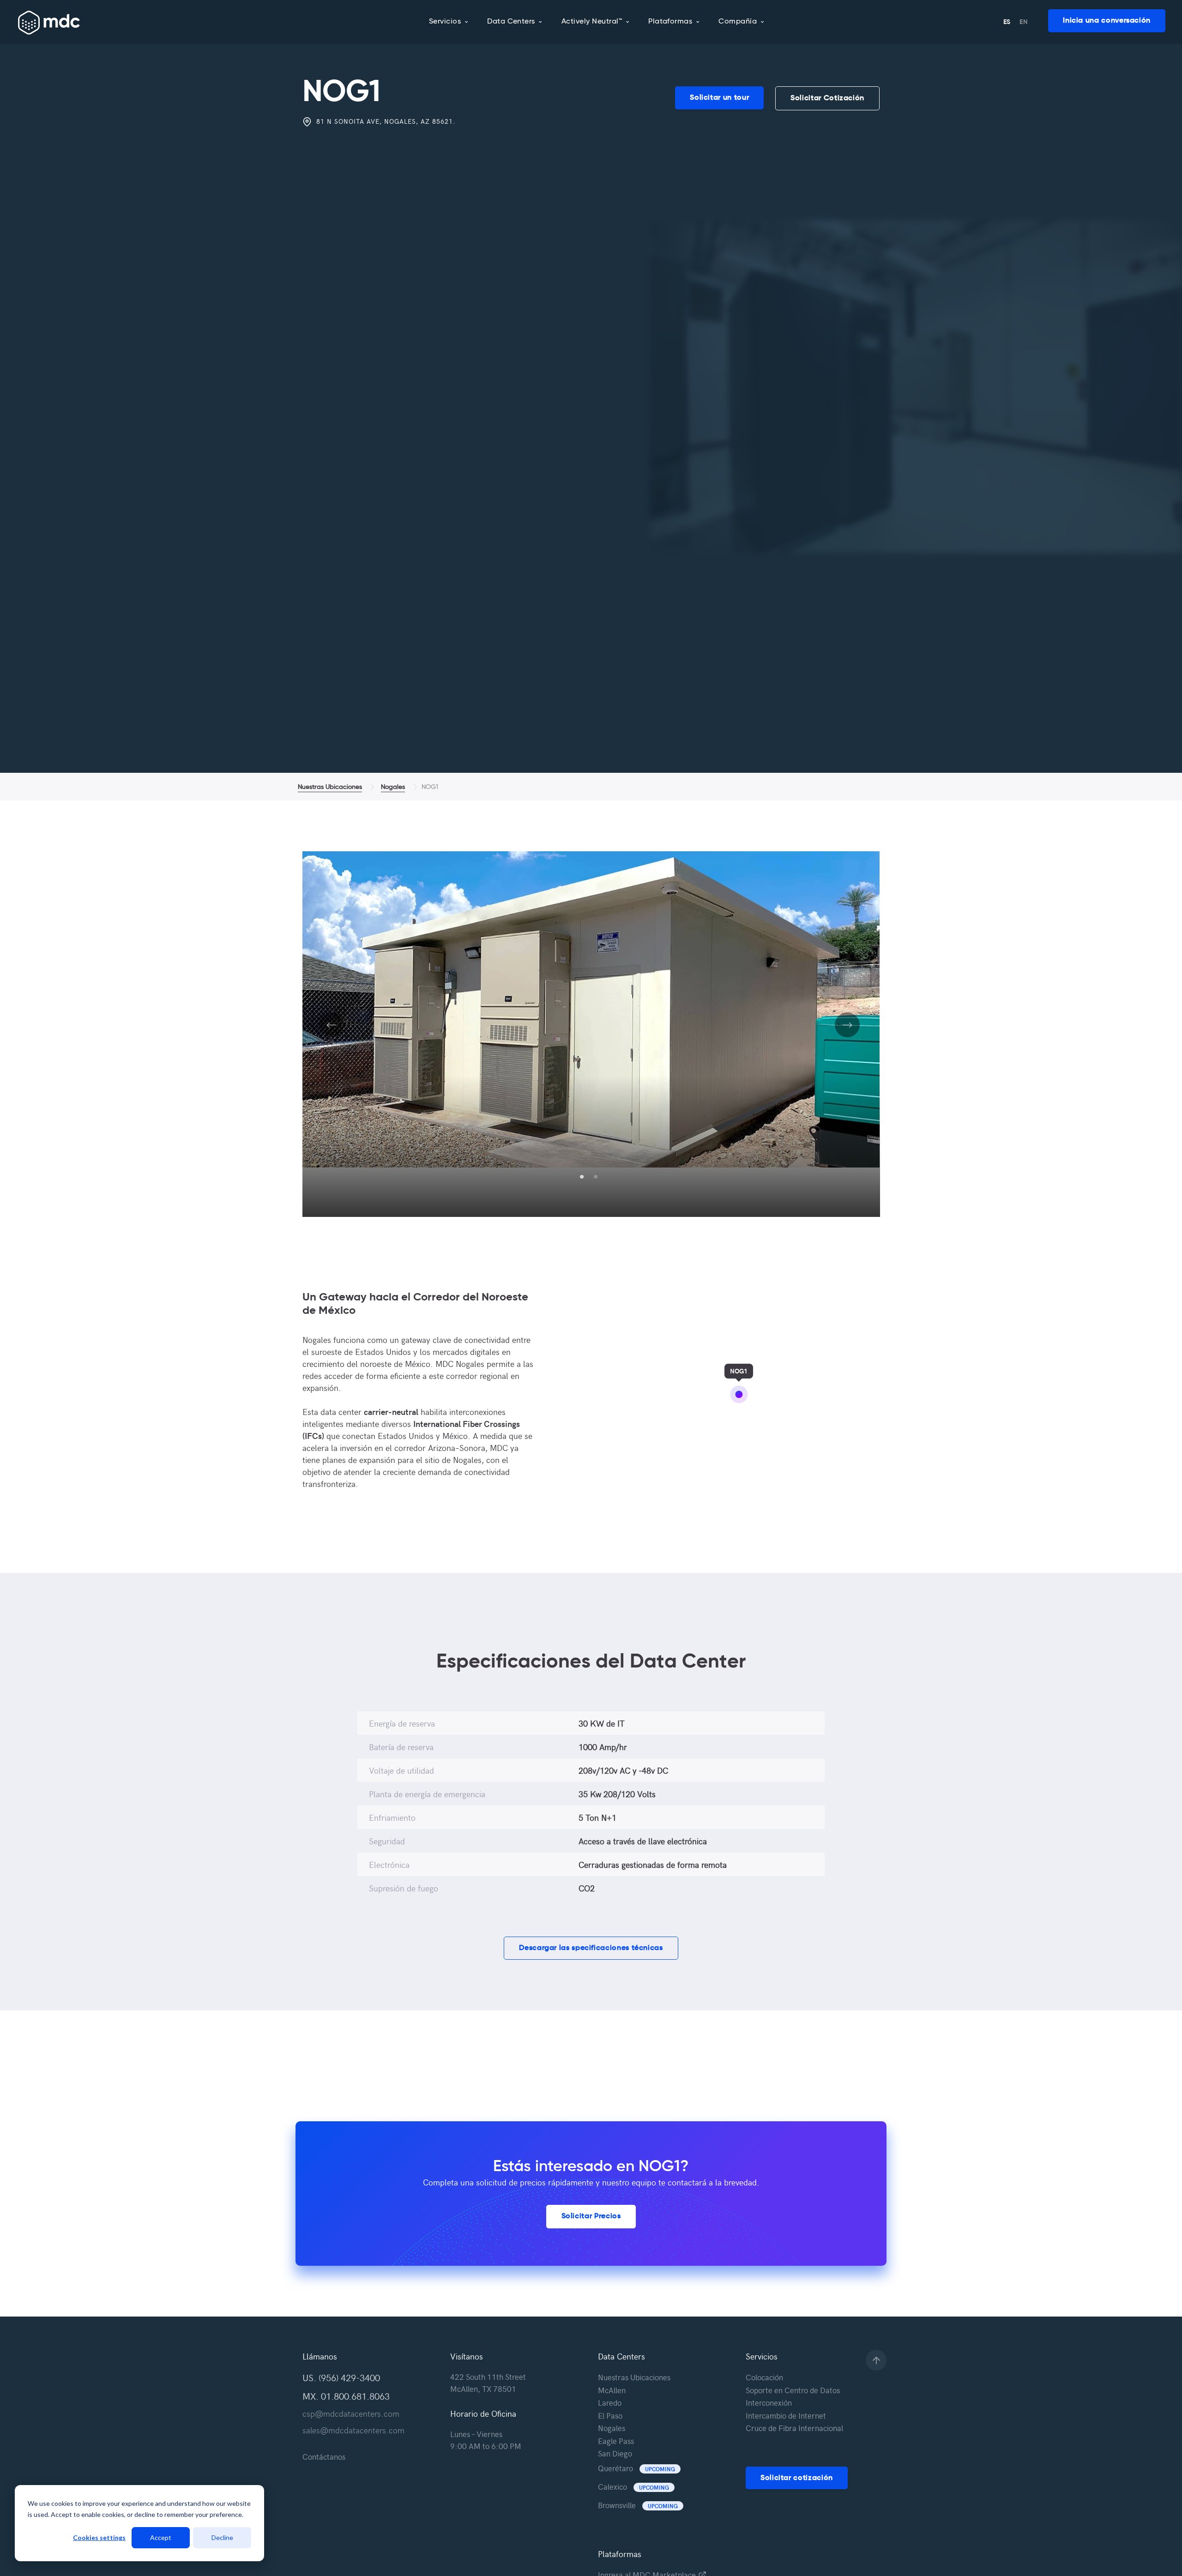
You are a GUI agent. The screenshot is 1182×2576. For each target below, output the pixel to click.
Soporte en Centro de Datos (793, 2390)
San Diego (615, 2453)
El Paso (610, 2415)
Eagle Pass (616, 2441)
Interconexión (769, 2402)
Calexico (633, 2486)
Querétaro (636, 2468)
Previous (332, 1036)
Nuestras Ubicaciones (330, 787)
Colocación (764, 2377)
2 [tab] (596, 1177)
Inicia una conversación (1107, 21)
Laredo (610, 2402)
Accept (161, 2537)
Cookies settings (99, 2537)
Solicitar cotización (797, 2478)
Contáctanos (324, 2456)
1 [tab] (582, 1177)
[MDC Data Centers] (49, 23)
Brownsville (638, 2505)
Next (847, 1036)
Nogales (393, 787)
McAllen (612, 2390)
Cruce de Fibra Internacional (794, 2428)
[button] (591, 1948)
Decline (222, 2537)
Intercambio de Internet (786, 2415)
